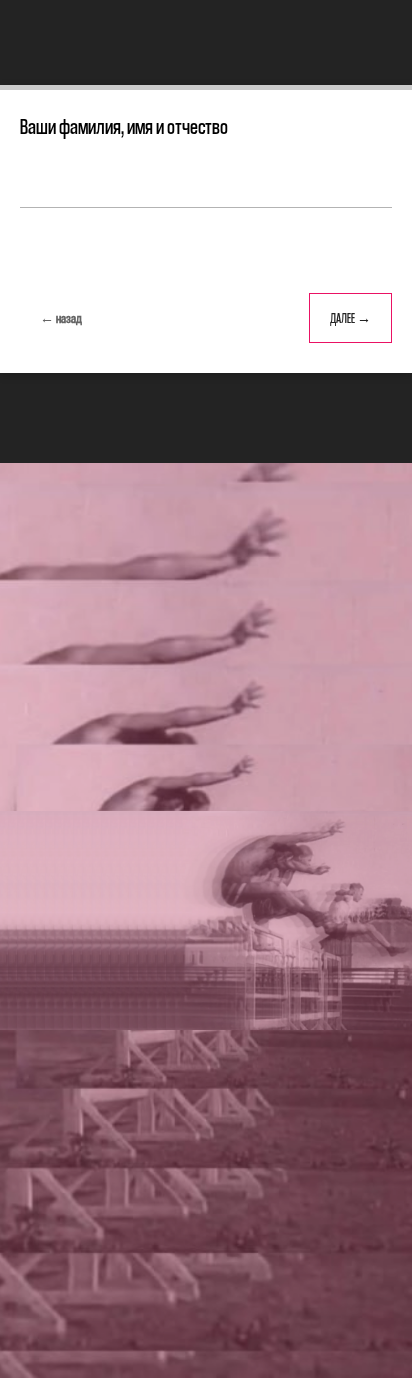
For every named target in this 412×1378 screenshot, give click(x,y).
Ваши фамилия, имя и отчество (124, 126)
